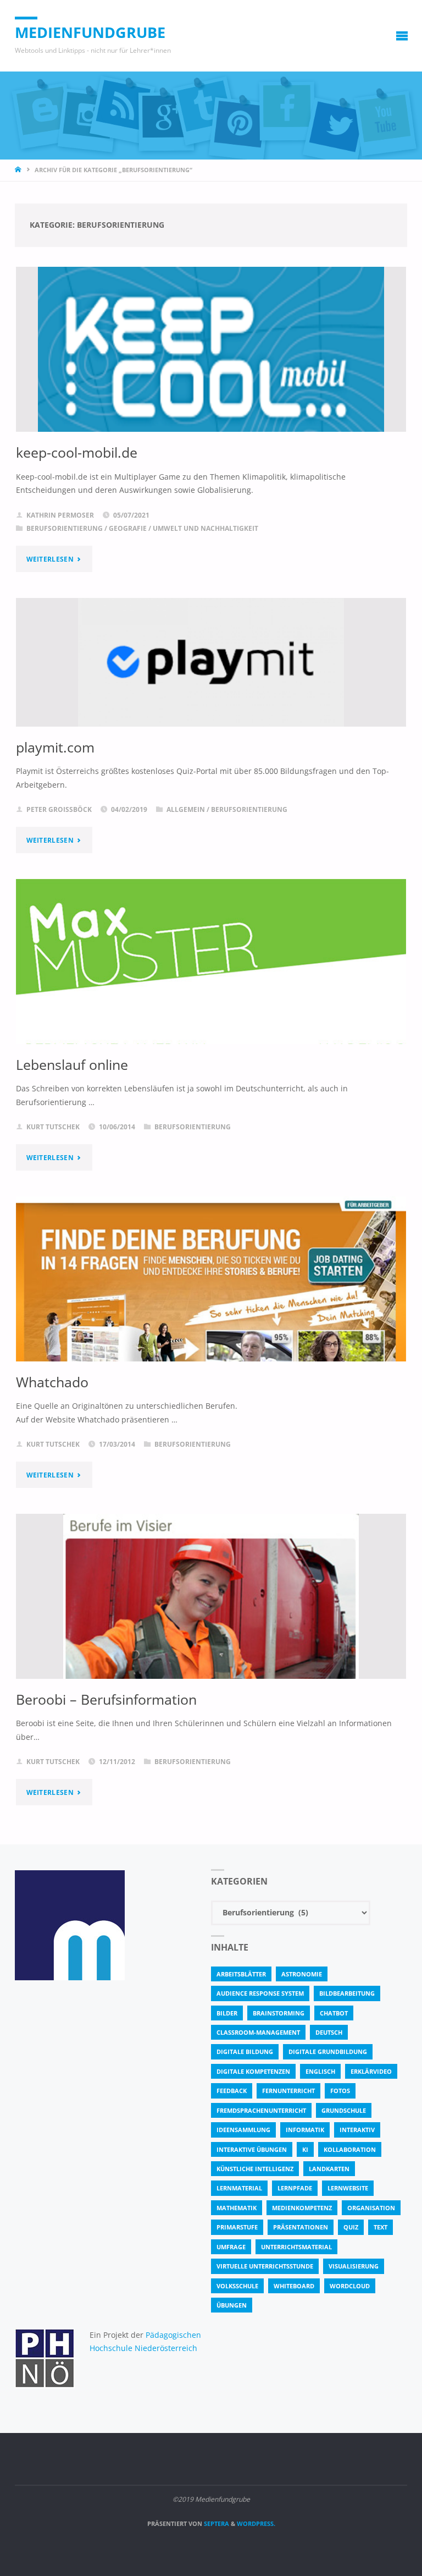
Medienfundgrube (90, 32)
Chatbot (334, 2013)
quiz (351, 2227)
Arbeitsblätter (241, 1974)
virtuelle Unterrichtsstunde (265, 2266)
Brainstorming (279, 2013)
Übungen (232, 2305)
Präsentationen (301, 2227)
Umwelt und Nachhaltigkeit (206, 528)
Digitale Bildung (245, 2052)
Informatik (305, 2130)
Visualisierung (354, 2266)
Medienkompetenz (302, 2208)
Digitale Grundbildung (328, 2052)
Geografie (128, 528)
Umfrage (231, 2247)
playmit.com (55, 747)
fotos (340, 2091)
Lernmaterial (239, 2188)
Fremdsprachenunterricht (261, 2110)
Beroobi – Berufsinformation (106, 1699)
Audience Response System (260, 1993)
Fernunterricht (288, 2091)
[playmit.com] (211, 662)
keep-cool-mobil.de (77, 452)
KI (305, 2149)
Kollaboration (350, 2149)
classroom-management (258, 2032)
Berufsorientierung (65, 528)
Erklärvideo (371, 2071)
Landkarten (329, 2169)
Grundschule (344, 2110)
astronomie (302, 1974)
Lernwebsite (348, 2188)
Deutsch (329, 2032)
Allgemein (186, 809)
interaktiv (357, 2130)
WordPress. (256, 2523)
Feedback (232, 2091)
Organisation (371, 2208)
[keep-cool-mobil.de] (211, 358)
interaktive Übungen (252, 2149)
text (381, 2227)
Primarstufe (237, 2227)
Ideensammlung (243, 2130)
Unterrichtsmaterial (296, 2247)
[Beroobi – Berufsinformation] (211, 1627)
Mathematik (237, 2208)
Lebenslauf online (72, 1064)
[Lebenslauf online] (211, 1009)
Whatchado (52, 1382)
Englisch (320, 2071)
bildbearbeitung (347, 1993)
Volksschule (237, 2286)
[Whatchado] (211, 1321)
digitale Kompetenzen (253, 2071)
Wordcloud (350, 2286)
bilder (227, 2013)
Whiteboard (294, 2286)
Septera (216, 2523)
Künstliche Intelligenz (255, 2169)
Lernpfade (295, 2188)
